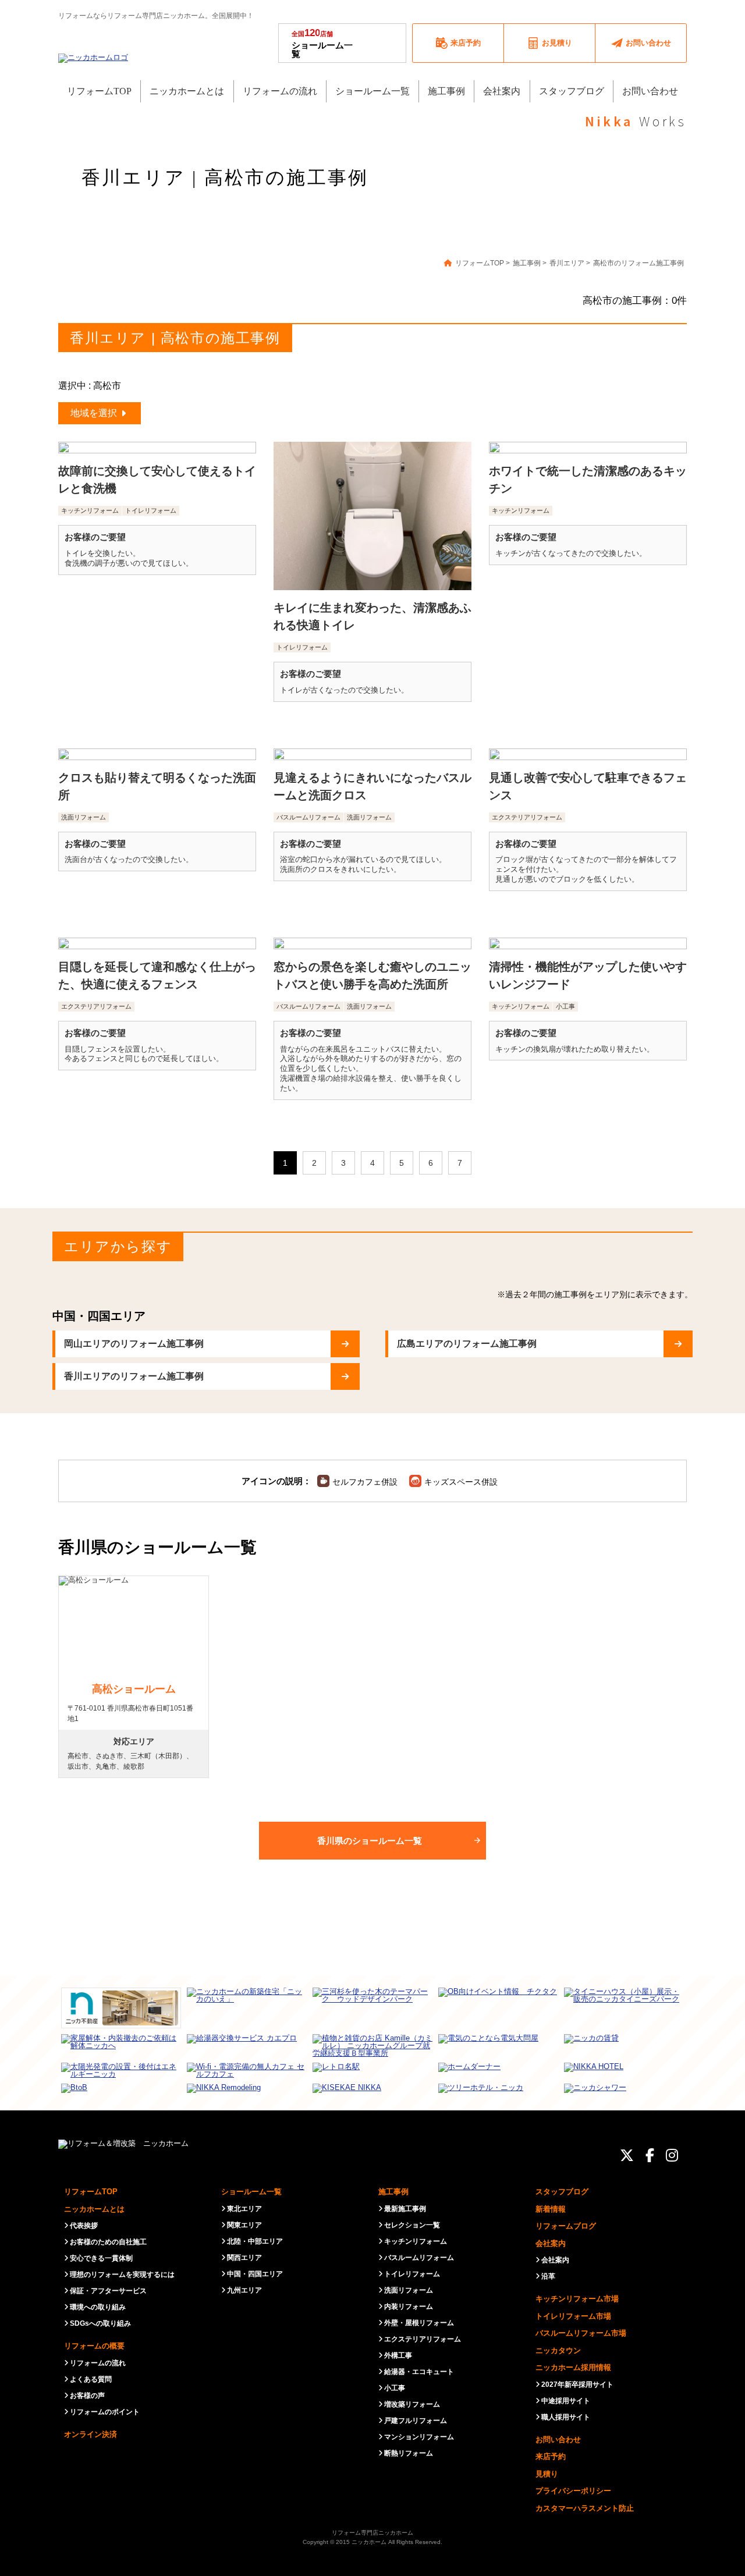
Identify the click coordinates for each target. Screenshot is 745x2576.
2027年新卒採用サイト (577, 2385)
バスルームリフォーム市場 (581, 2333)
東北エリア (244, 2209)
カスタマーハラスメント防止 (585, 2508)
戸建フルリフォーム (416, 2421)
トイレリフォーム (412, 2274)
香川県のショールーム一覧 (370, 1841)
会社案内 (551, 2243)
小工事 (395, 2388)
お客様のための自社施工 (108, 2242)
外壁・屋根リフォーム (419, 2323)
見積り (547, 2474)
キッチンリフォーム (416, 2241)
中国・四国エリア (255, 2274)
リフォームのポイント (105, 2412)
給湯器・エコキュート (419, 2372)
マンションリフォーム (419, 2437)
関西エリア (244, 2258)
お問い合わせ (558, 2440)
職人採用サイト (566, 2417)
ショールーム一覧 (322, 43)
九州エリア (244, 2290)
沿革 (548, 2276)
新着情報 (551, 2209)
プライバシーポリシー (573, 2491)
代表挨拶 (84, 2226)
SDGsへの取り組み (100, 2323)
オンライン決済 (91, 2434)
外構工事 (398, 2355)
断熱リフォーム (409, 2453)
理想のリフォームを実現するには (122, 2275)
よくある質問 (91, 2379)
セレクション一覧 (412, 2225)
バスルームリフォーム (419, 2258)
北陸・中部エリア (255, 2241)
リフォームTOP (91, 2192)
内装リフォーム (409, 2307)
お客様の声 (87, 2396)
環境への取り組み (98, 2307)
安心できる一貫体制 (101, 2258)
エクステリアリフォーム (423, 2339)
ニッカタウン (558, 2350)
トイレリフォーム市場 (573, 2316)
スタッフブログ (562, 2192)
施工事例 (393, 2192)
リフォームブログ (566, 2226)
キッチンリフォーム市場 (577, 2299)
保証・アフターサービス (108, 2291)
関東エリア (244, 2225)
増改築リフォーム (412, 2404)
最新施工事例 (405, 2209)
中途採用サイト (566, 2401)
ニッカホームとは (94, 2209)
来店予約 (551, 2456)
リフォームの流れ (98, 2363)
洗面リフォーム (409, 2290)
